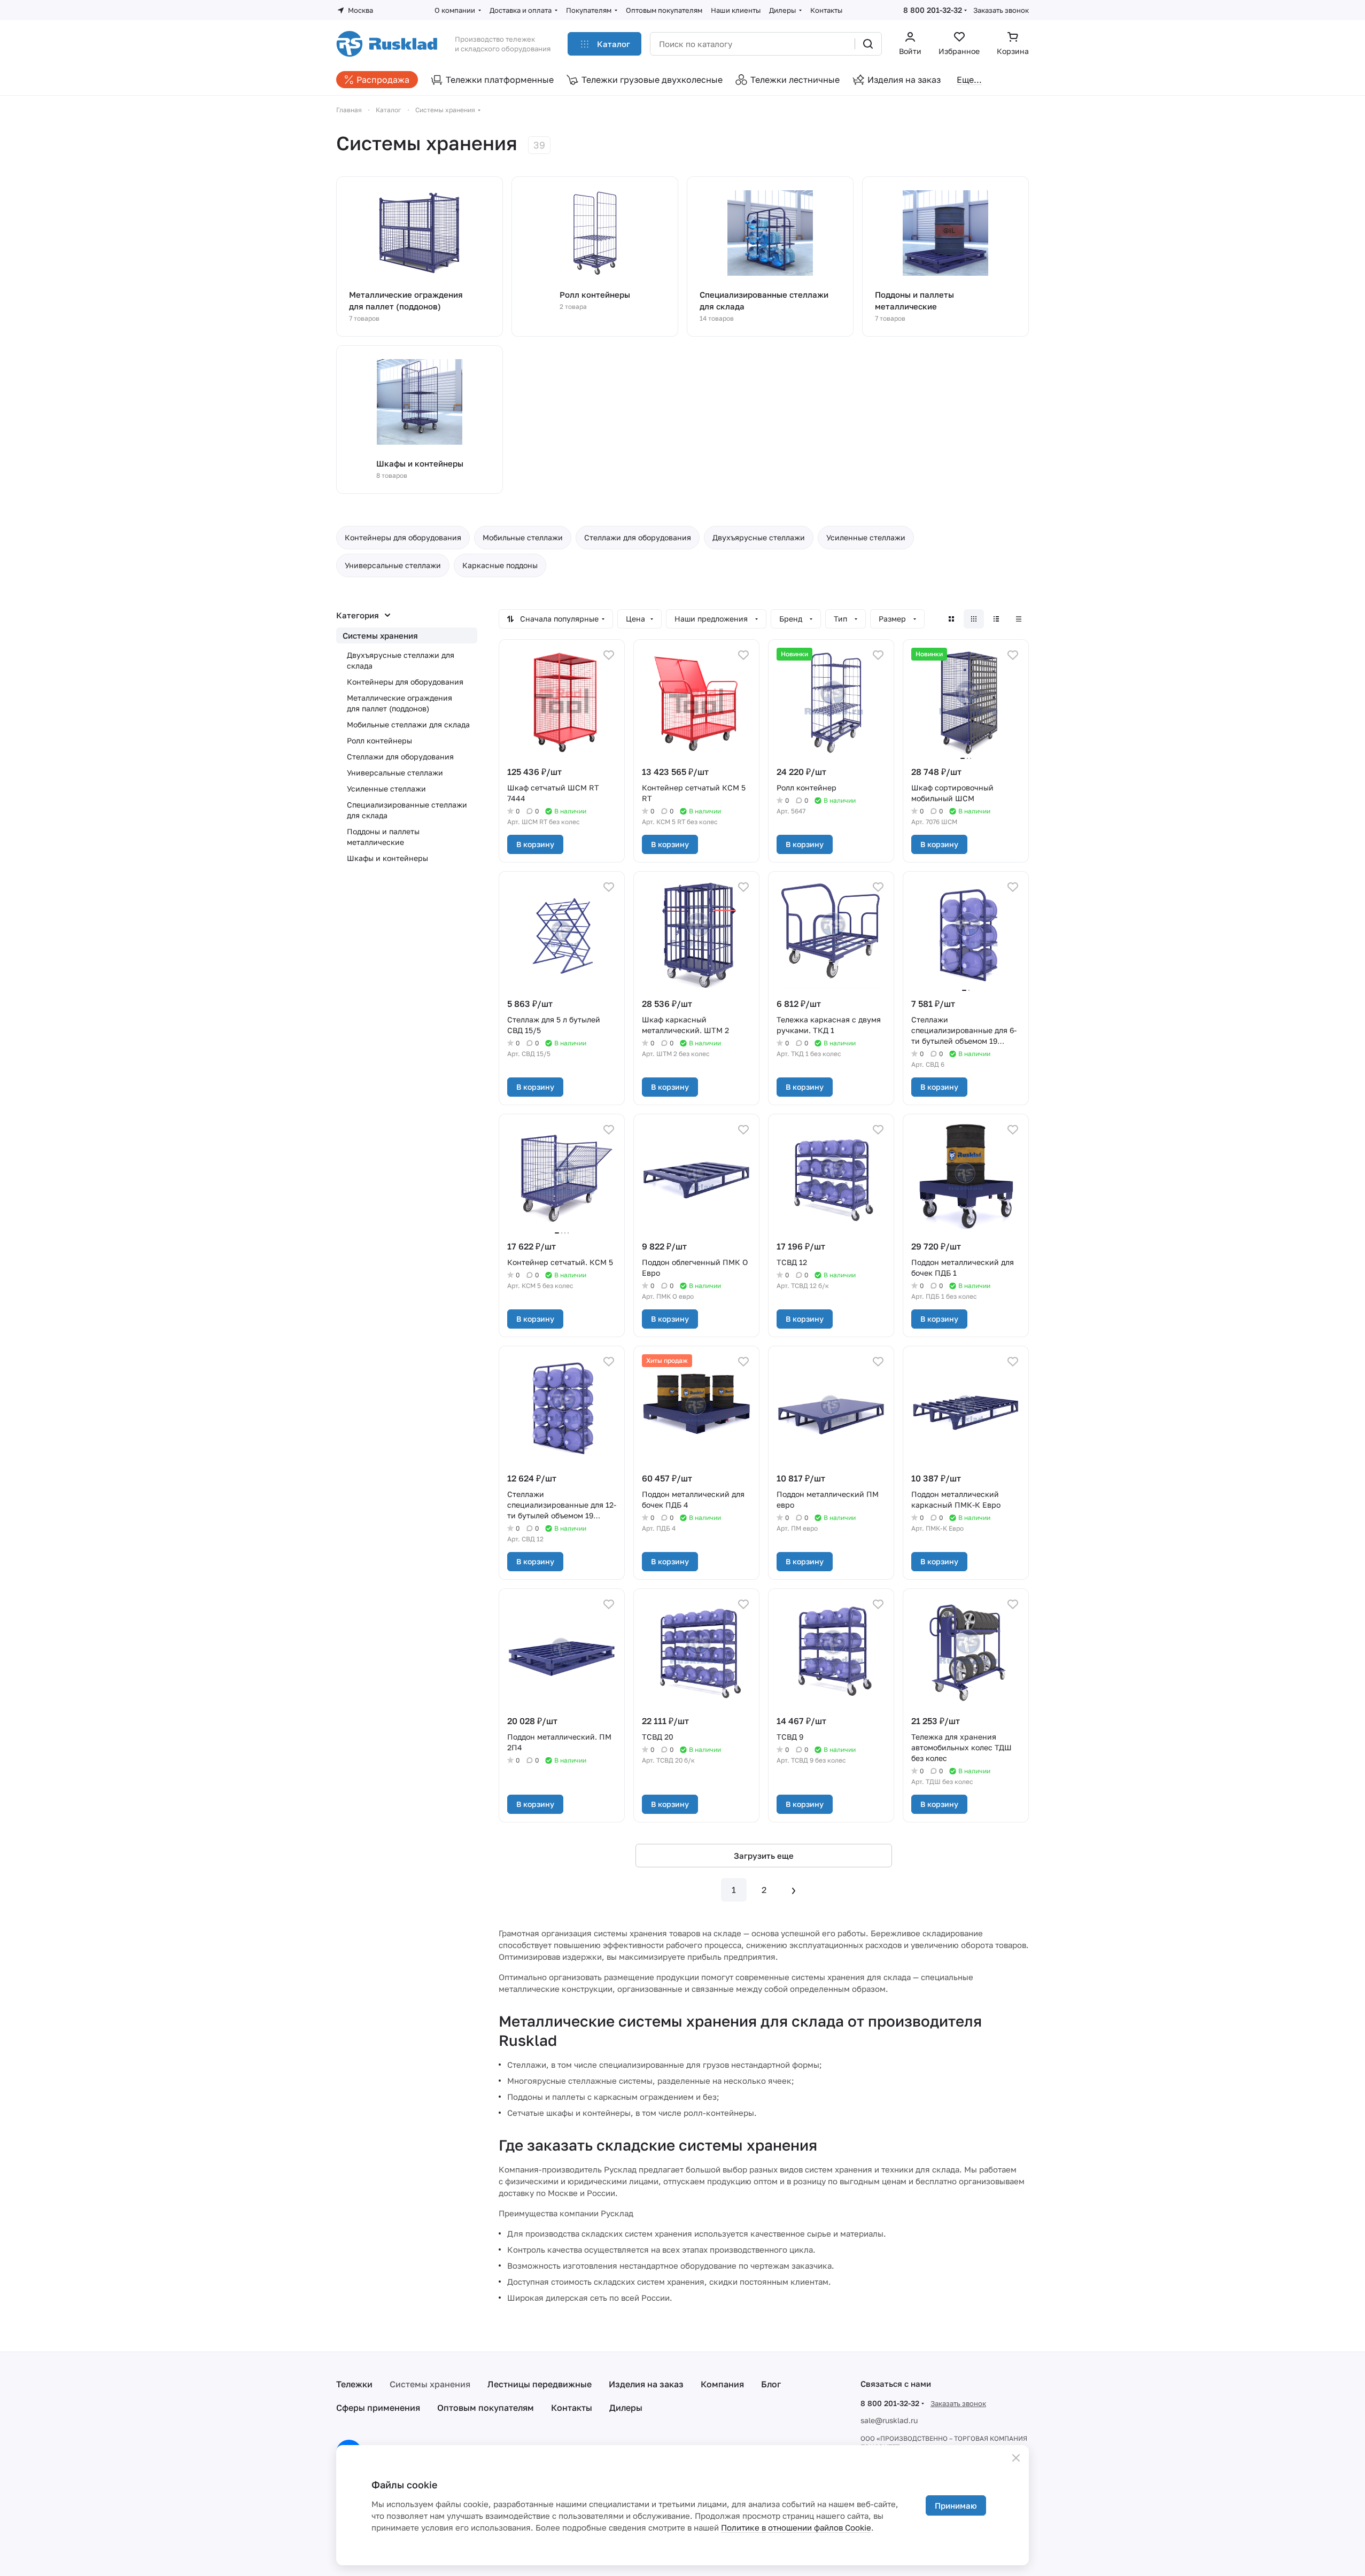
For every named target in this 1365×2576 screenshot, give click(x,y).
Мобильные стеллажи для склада (408, 724)
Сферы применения (378, 2408)
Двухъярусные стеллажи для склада (401, 660)
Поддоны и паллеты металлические (383, 837)
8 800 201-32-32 (933, 10)
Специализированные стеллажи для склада (407, 810)
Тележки (354, 2384)
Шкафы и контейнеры (387, 858)
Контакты (572, 2408)
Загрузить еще (764, 1856)
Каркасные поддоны (500, 565)
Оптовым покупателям (486, 2408)
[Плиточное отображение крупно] (951, 619)
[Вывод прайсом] (1019, 619)
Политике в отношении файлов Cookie (796, 2527)
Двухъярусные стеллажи (759, 537)
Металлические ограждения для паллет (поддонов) (400, 703)
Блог (771, 2384)
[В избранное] (609, 655)
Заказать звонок (1001, 10)
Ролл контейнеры (379, 740)
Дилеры (626, 2408)
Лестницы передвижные (540, 2384)
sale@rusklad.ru (889, 2420)
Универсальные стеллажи (393, 565)
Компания (722, 2384)
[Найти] (868, 44)
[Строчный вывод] (996, 619)
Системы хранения (380, 635)
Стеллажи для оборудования (638, 537)
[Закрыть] (1016, 2458)
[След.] (794, 1890)
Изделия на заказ (646, 2384)
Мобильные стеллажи (523, 537)
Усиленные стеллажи (866, 537)
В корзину (535, 844)
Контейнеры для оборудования (403, 537)
